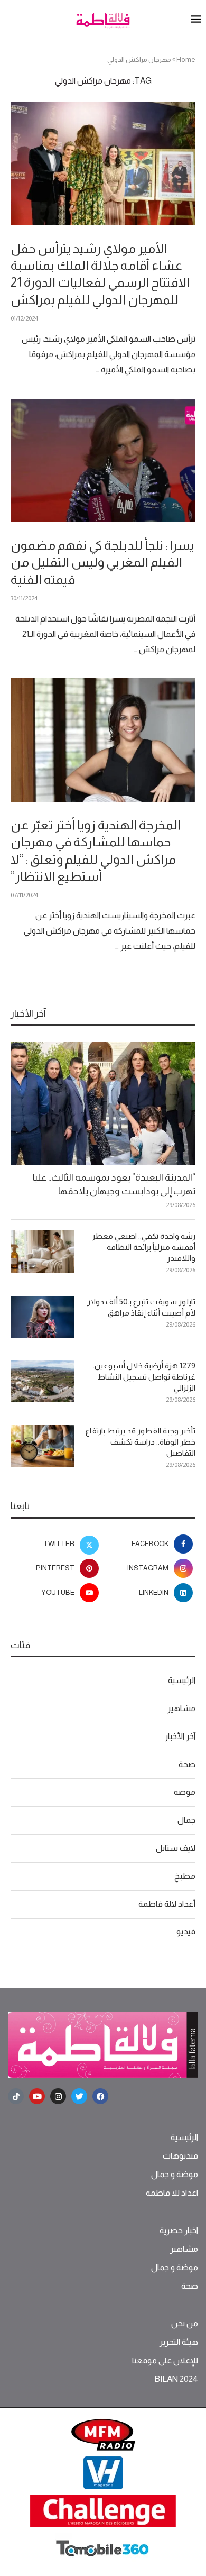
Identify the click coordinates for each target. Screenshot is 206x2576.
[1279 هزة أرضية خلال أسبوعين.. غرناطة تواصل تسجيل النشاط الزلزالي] (42, 1381)
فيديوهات (180, 2156)
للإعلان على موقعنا (165, 2361)
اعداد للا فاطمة (172, 2193)
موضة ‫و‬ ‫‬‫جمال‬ (175, 2175)
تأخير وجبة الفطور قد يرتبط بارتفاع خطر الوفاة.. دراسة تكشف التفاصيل (141, 1442)
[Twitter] (79, 2096)
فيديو (186, 1931)
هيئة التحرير (179, 2342)
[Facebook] (100, 2096)
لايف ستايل (176, 1848)
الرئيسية (182, 1680)
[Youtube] (37, 2096)
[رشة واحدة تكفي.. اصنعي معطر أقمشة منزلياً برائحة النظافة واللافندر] (42, 1252)
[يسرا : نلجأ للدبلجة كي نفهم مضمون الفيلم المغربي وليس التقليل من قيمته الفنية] (103, 460)
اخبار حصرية (179, 2231)
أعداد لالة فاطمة (167, 1904)
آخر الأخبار (180, 1736)
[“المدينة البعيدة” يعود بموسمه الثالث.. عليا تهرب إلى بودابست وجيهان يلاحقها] (103, 1103)
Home (186, 60)
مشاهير (181, 1708)
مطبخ (185, 1876)
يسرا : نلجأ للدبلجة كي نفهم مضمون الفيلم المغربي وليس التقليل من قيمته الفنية (102, 562)
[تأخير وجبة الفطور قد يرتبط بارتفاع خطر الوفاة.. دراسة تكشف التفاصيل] (42, 1446)
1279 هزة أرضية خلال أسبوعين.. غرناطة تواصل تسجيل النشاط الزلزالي (143, 1377)
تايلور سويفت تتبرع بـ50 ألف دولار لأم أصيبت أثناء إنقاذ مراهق (141, 1307)
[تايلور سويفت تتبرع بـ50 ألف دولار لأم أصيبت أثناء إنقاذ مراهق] (42, 1317)
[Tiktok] (16, 2096)
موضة (185, 1792)
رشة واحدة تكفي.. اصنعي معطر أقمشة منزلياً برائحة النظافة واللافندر (144, 1247)
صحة (187, 1764)
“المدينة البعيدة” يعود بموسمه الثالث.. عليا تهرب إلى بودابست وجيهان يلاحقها (114, 1184)
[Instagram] (58, 2096)
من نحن (185, 2324)
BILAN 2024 (176, 2379)
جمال (186, 1820)
